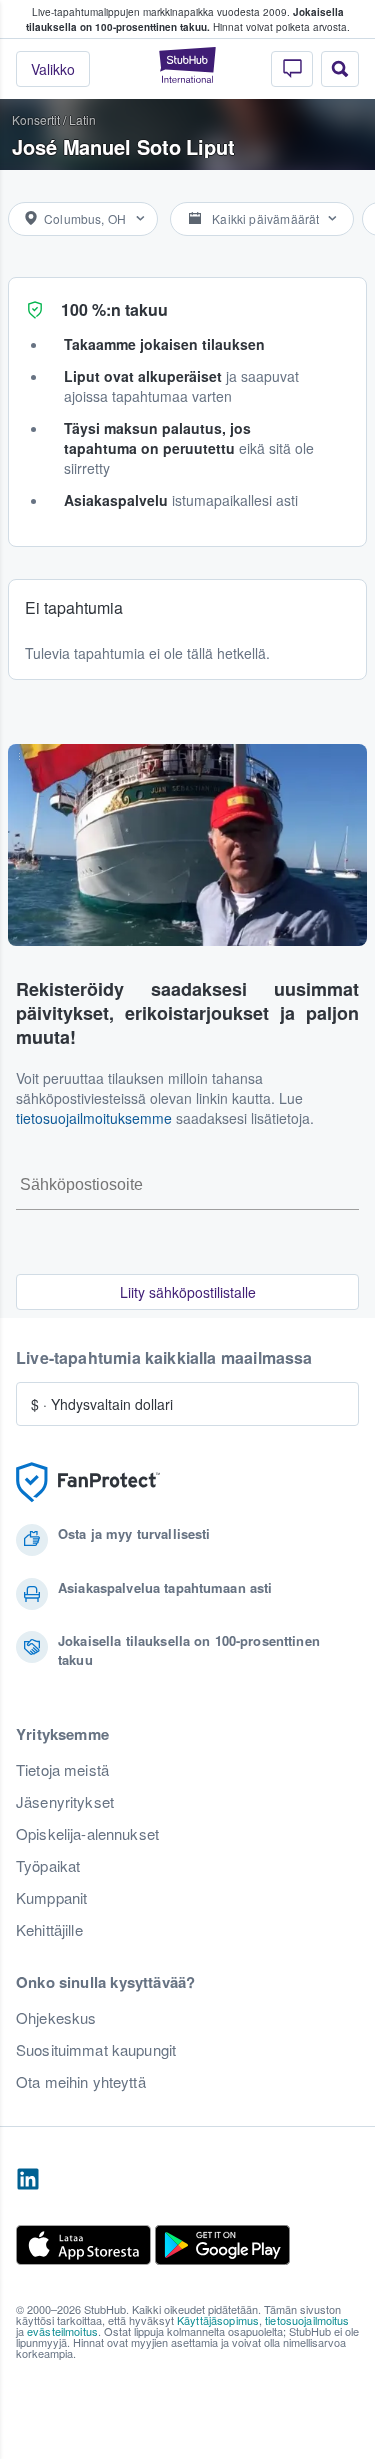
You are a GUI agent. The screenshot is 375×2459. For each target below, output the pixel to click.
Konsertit (36, 119)
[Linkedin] (28, 2180)
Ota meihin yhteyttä (81, 2082)
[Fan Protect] (88, 1482)
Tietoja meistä (62, 1770)
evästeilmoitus (62, 2331)
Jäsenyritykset (65, 1802)
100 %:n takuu (114, 309)
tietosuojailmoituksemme (94, 1118)
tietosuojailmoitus (307, 2320)
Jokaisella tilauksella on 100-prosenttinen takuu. (185, 19)
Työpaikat (48, 1866)
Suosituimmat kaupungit (96, 2050)
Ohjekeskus (56, 2018)
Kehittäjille (49, 1930)
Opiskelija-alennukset (87, 1834)
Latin (82, 119)
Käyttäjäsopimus (218, 2320)
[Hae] (340, 69)
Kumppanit (51, 1898)
